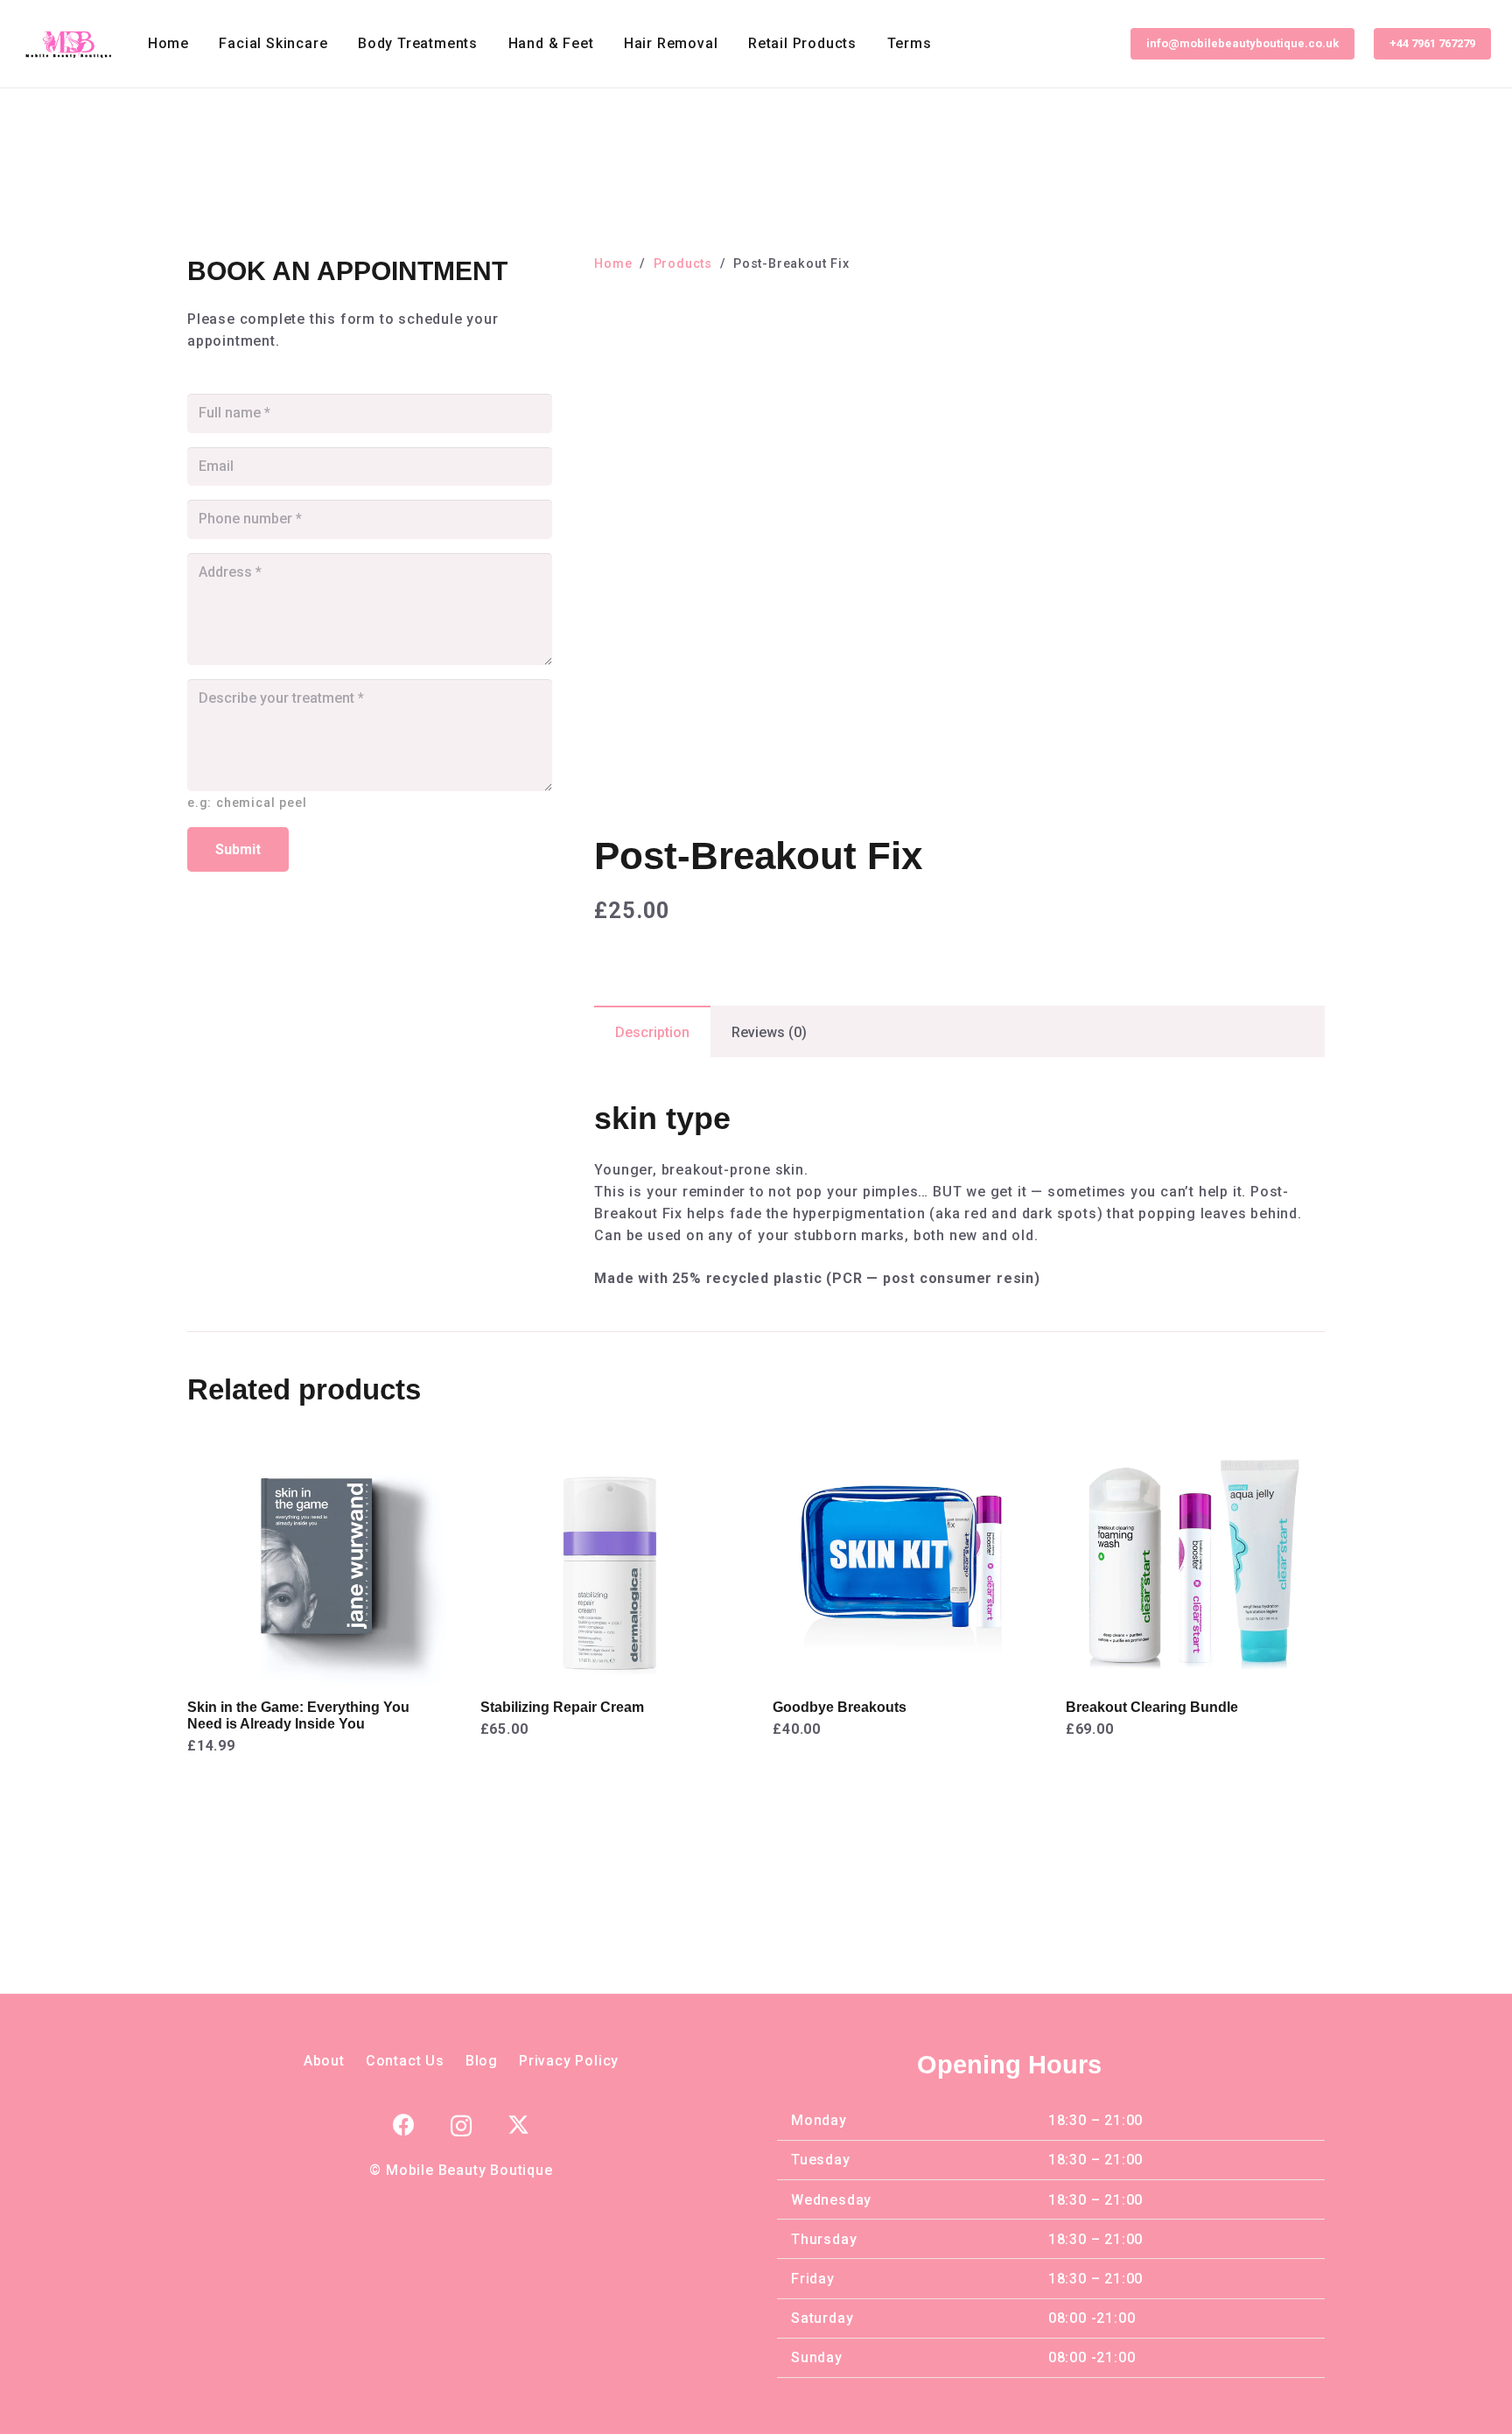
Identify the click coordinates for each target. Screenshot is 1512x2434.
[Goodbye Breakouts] (902, 1439)
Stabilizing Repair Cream (562, 1707)
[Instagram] (462, 2126)
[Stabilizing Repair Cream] (610, 1439)
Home (613, 264)
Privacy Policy (569, 2061)
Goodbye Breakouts (840, 1707)
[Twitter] (518, 2125)
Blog (482, 2061)
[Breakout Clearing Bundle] (1195, 1439)
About (324, 2061)
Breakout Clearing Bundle (1152, 1707)
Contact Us (405, 2061)
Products (683, 264)
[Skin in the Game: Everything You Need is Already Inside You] (317, 1439)
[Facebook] (404, 2125)
